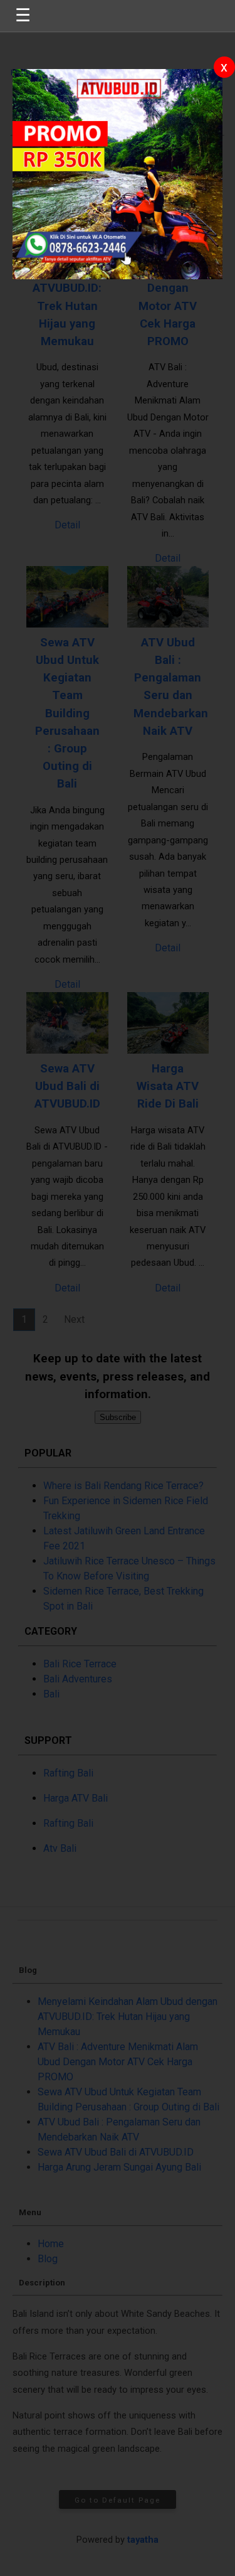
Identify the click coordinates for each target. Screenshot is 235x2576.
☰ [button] (23, 15)
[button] (118, 1288)
